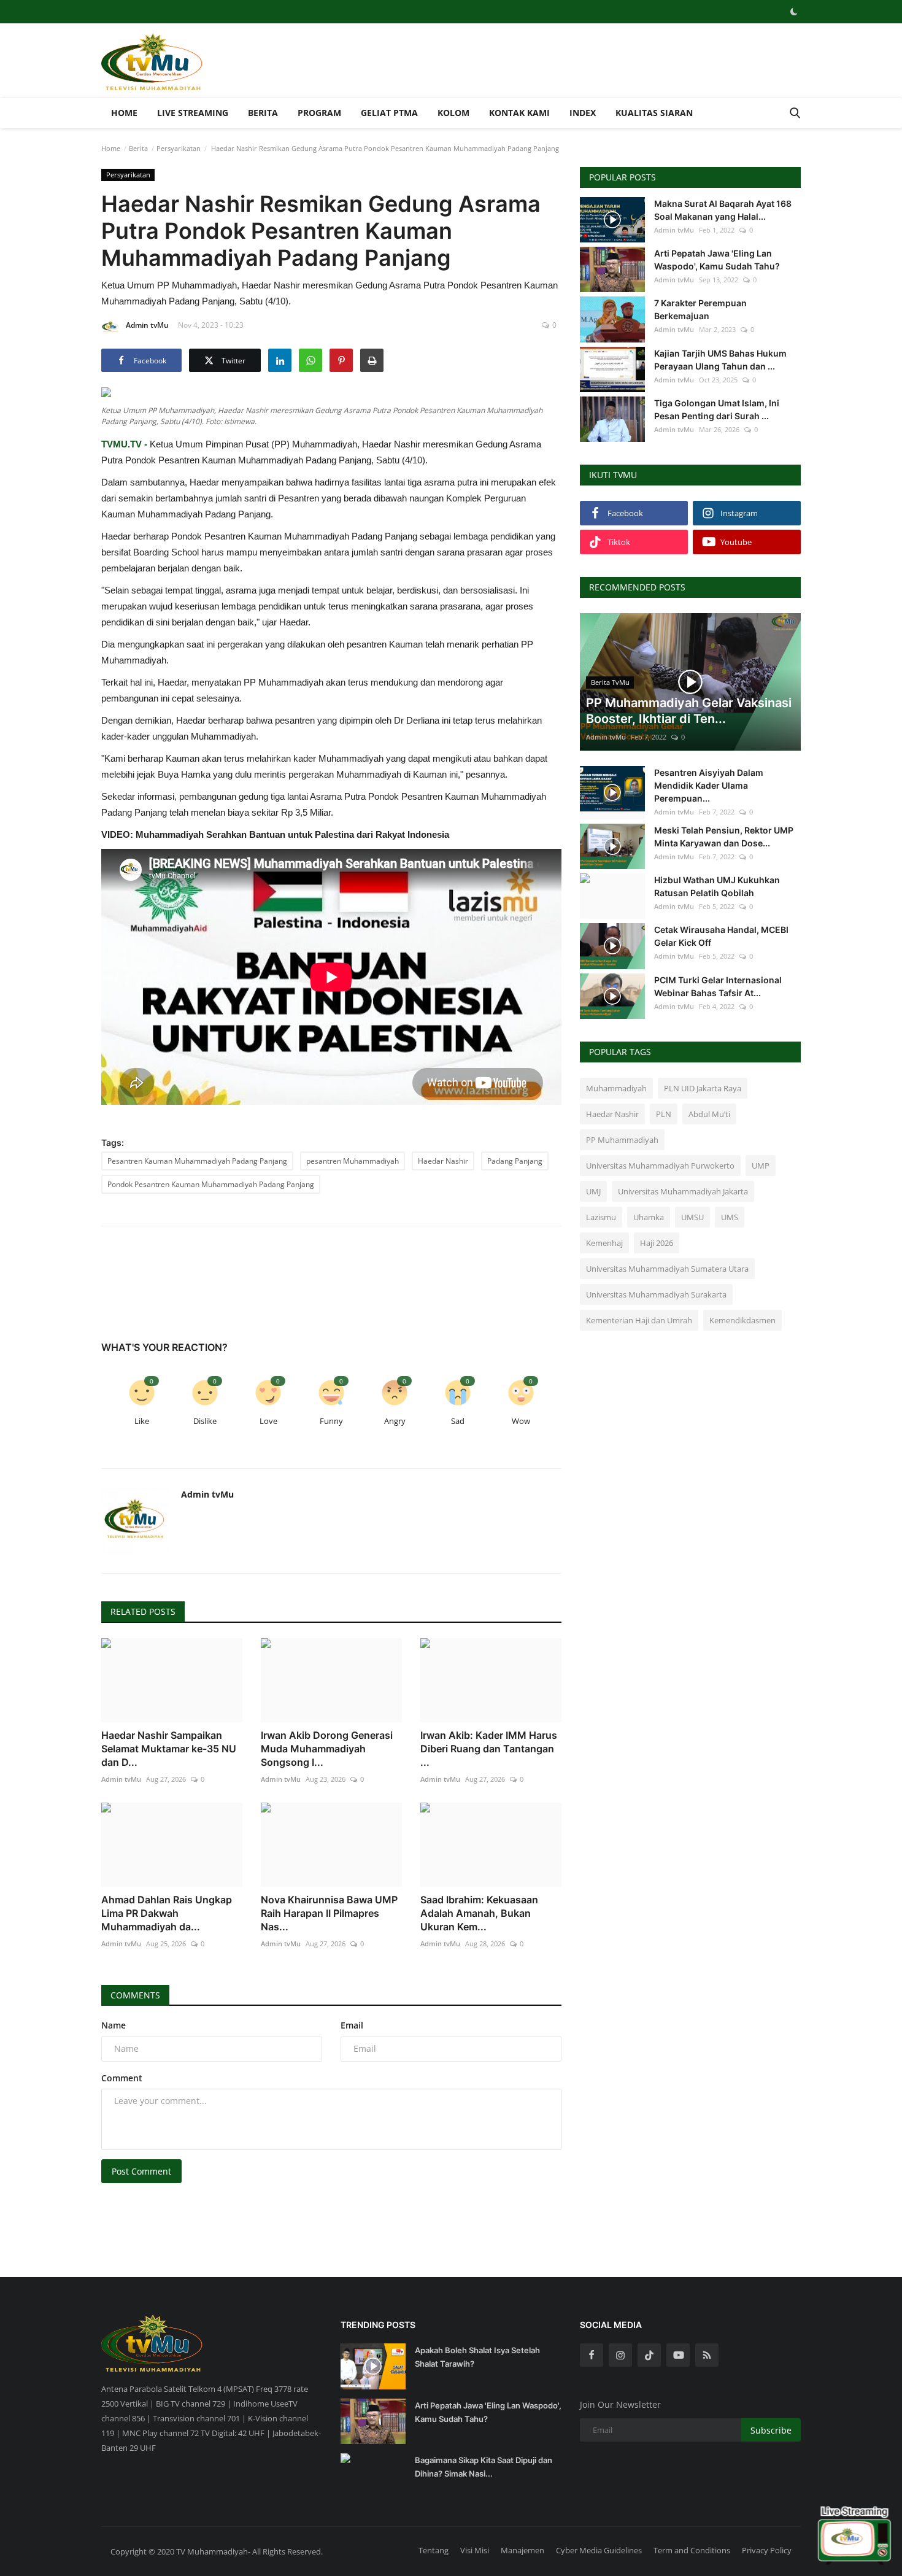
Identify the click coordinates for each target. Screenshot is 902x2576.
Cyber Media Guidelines (599, 2550)
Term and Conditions (692, 2550)
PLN (664, 1114)
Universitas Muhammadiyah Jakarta (683, 1191)
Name (114, 2025)
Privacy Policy (767, 2550)
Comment (122, 2078)
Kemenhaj (604, 1243)
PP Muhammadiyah (622, 1140)
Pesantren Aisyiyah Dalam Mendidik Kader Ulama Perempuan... (709, 785)
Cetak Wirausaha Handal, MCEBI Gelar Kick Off (721, 936)
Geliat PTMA (389, 113)
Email (352, 2025)
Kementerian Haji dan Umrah (639, 1320)
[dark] (794, 12)
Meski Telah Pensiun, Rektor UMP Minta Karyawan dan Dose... (724, 837)
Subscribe (771, 2430)
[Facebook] (592, 2355)
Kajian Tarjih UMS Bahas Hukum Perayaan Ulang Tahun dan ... (720, 360)
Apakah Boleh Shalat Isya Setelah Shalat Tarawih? (477, 2357)
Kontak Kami (519, 113)
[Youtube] (678, 2355)
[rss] (707, 2355)
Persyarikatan (179, 148)
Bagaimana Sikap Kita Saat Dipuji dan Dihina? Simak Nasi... (484, 2467)
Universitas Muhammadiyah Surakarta (656, 1294)
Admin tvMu (147, 325)
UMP (761, 1166)
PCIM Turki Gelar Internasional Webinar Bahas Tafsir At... (718, 986)
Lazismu (601, 1217)
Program (319, 113)
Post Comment (141, 2171)
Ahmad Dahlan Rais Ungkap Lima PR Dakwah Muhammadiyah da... (167, 1913)
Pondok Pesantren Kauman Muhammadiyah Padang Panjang (211, 1184)
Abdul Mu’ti (709, 1114)
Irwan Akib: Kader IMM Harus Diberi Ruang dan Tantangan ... (489, 1749)
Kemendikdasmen (742, 1320)
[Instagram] (620, 2355)
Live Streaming (193, 113)
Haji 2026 (657, 1243)
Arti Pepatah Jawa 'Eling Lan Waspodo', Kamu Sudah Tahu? (717, 260)
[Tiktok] (649, 2355)
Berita (263, 113)
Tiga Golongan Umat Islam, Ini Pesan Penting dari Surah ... (717, 409)
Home (124, 113)
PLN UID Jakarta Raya (703, 1088)
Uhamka (649, 1217)
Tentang (434, 2550)
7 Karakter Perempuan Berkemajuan (700, 309)
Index (583, 113)
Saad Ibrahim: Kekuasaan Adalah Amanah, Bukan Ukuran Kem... (479, 1913)
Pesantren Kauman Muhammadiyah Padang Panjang (197, 1161)
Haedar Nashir (443, 1161)
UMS (730, 1217)
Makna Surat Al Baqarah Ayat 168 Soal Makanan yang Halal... (723, 210)
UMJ (593, 1191)
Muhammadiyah (616, 1088)
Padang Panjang (515, 1161)
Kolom (453, 113)
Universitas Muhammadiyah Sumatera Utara (667, 1269)
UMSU (692, 1217)
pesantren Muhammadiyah (353, 1161)
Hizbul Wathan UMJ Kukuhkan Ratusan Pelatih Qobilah (717, 886)
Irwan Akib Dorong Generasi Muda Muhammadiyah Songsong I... (327, 1749)
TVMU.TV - (124, 444)
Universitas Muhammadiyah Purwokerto (660, 1166)
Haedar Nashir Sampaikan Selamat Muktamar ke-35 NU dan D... (169, 1749)
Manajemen (522, 2550)
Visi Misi (475, 2550)
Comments (135, 1995)
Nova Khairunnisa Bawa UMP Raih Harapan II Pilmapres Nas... (329, 1913)
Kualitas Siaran (654, 113)
